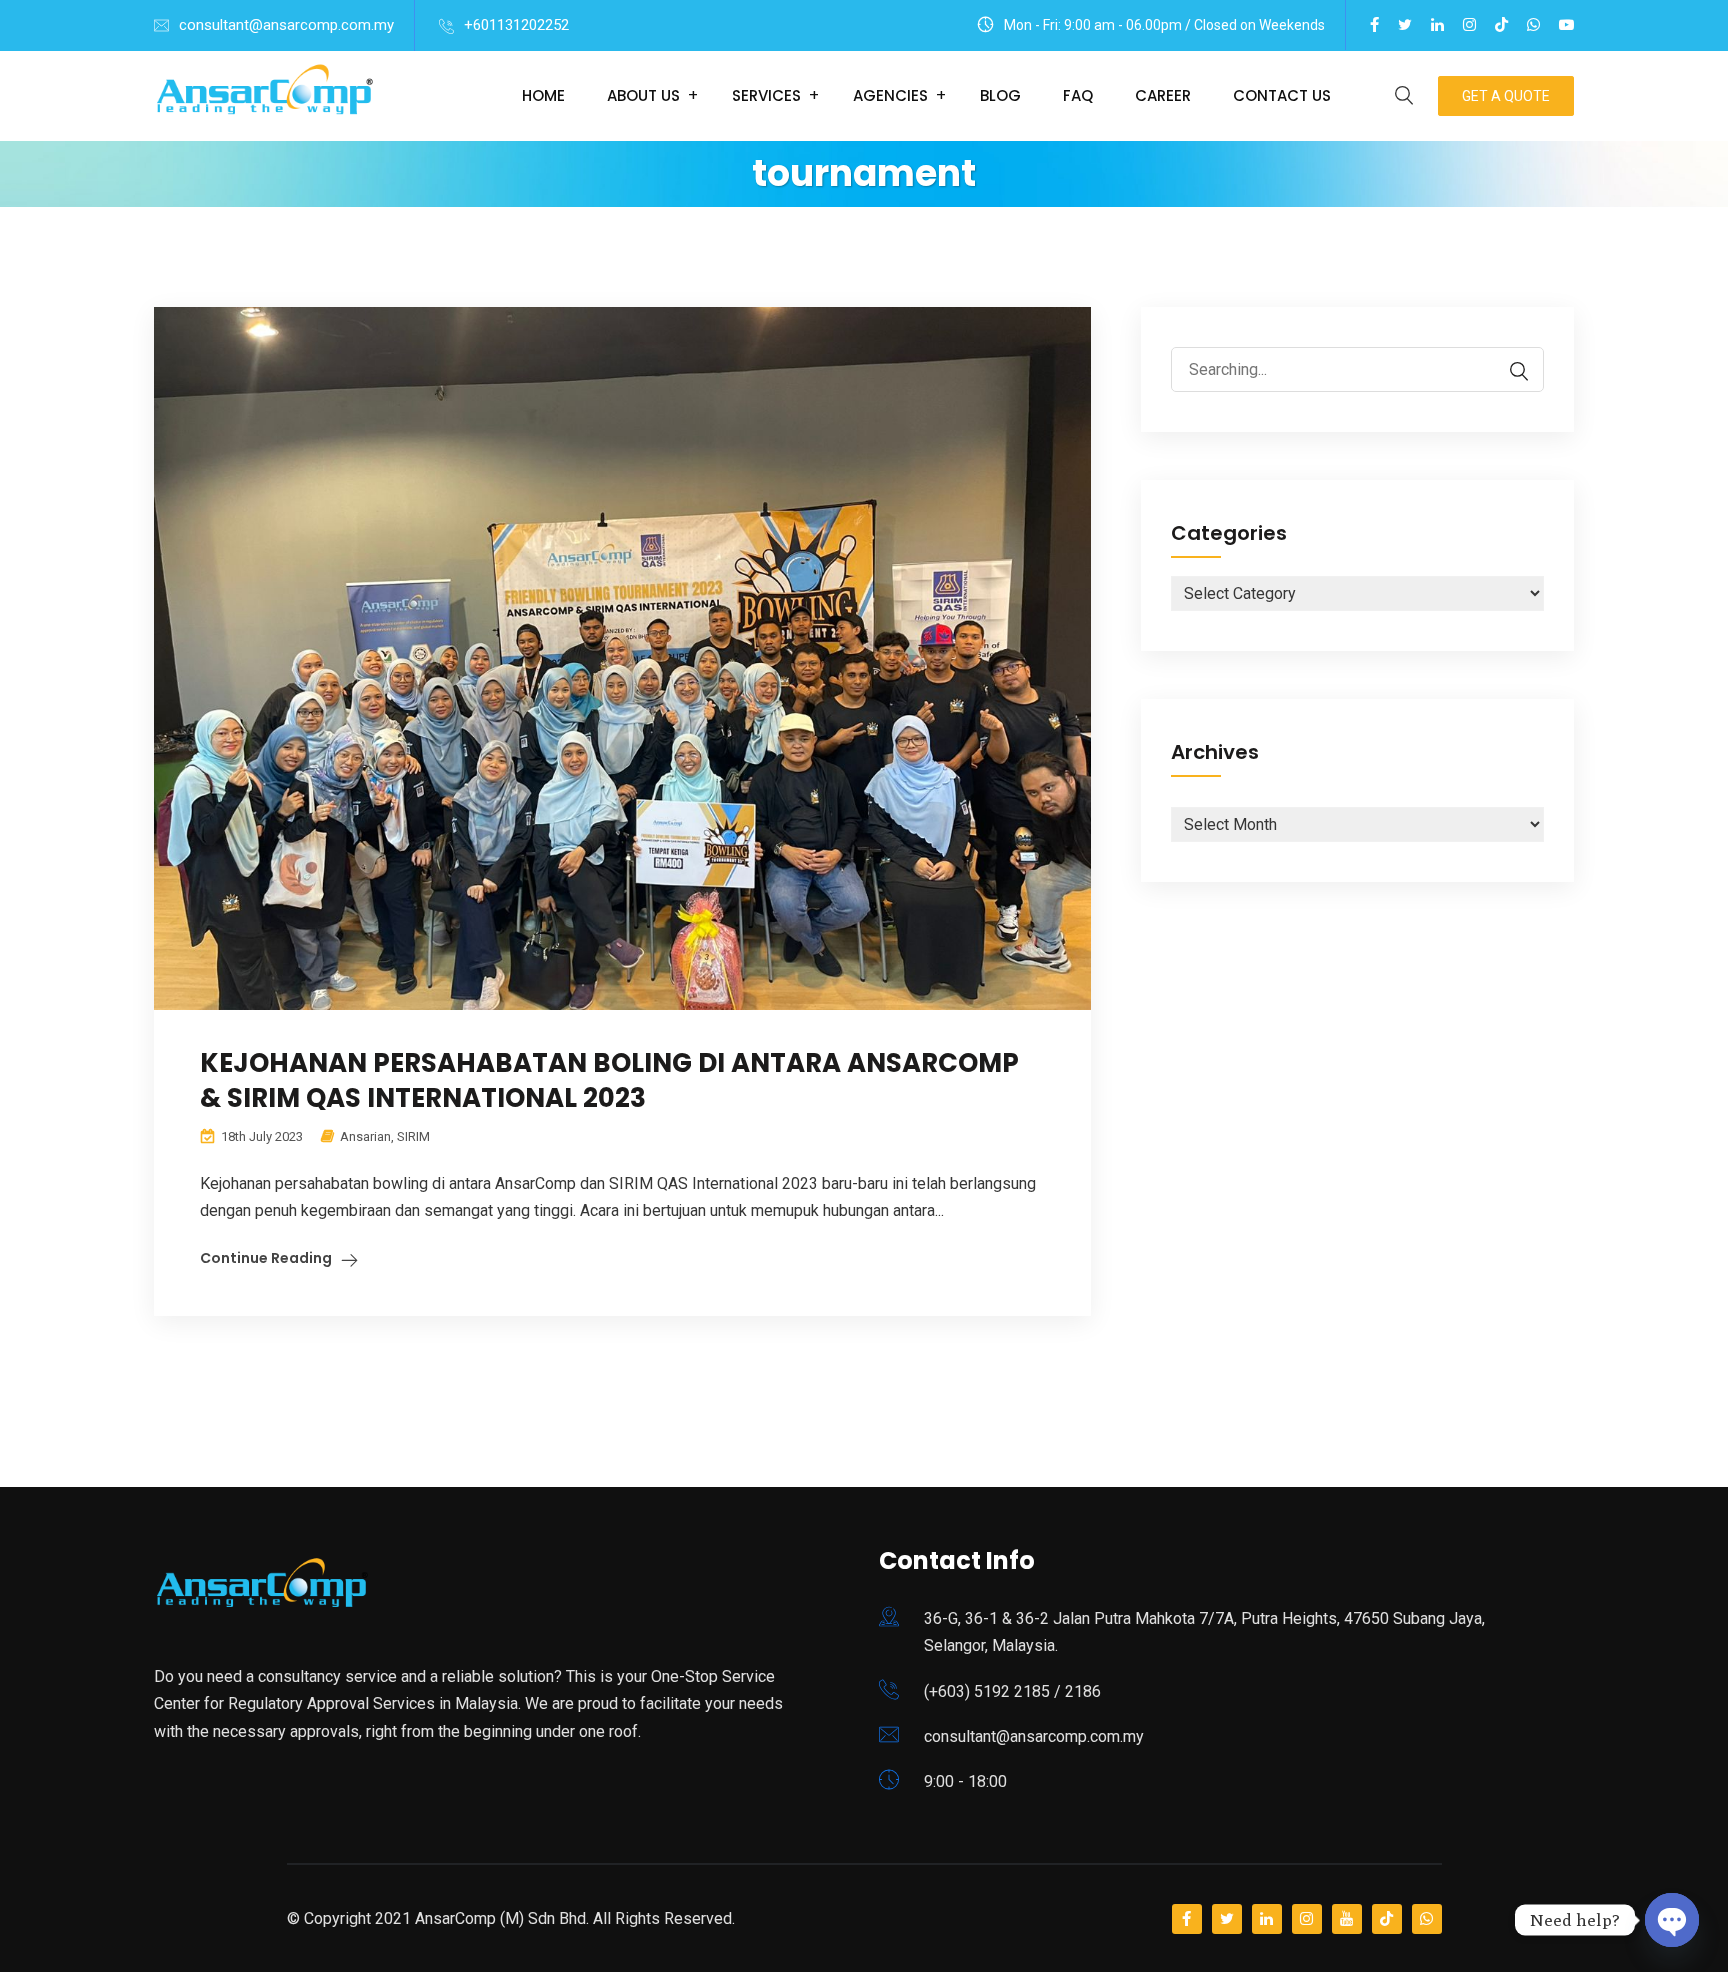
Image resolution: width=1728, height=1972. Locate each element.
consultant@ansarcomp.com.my (286, 25)
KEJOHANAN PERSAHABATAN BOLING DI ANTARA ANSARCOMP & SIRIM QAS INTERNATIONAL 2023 (609, 1080)
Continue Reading (266, 1258)
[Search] (1509, 371)
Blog (1000, 95)
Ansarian (365, 1136)
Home (543, 95)
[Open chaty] (1672, 1920)
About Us (643, 95)
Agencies (890, 95)
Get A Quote (1506, 96)
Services (766, 95)
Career (1163, 95)
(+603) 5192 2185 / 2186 (1012, 1691)
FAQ (1078, 95)
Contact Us (1282, 95)
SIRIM (413, 1136)
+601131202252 (516, 25)
